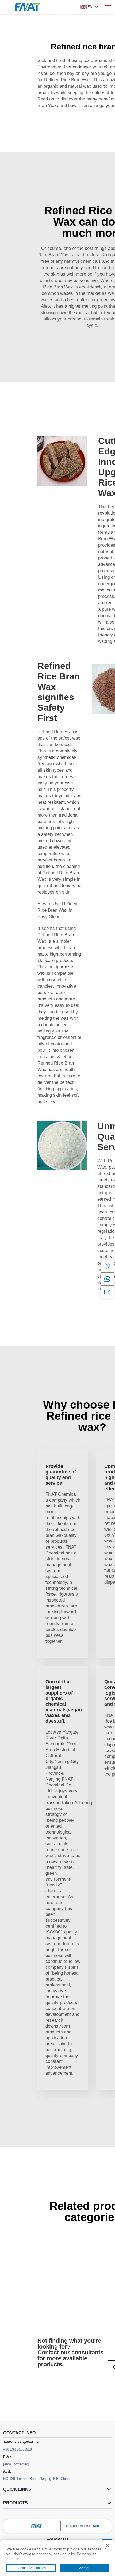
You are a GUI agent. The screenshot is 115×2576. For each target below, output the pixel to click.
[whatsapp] (107, 1279)
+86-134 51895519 (18, 2449)
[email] (107, 1292)
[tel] (107, 1266)
